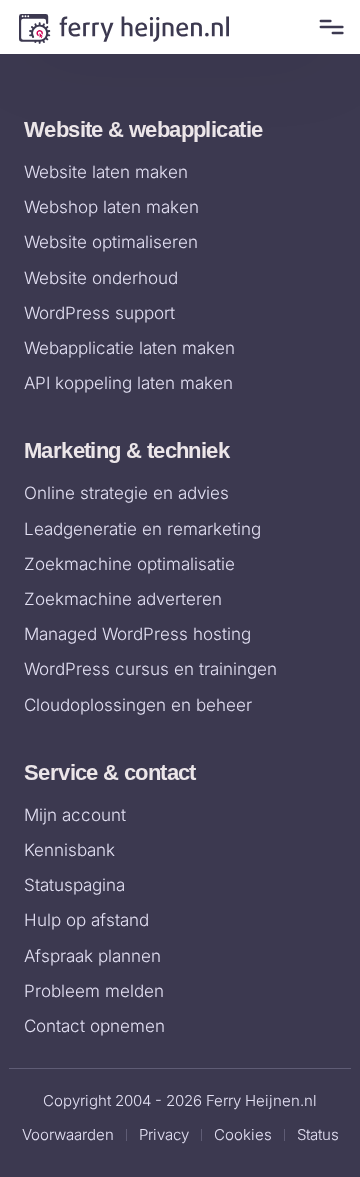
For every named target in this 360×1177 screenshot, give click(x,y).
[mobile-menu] (327, 26)
